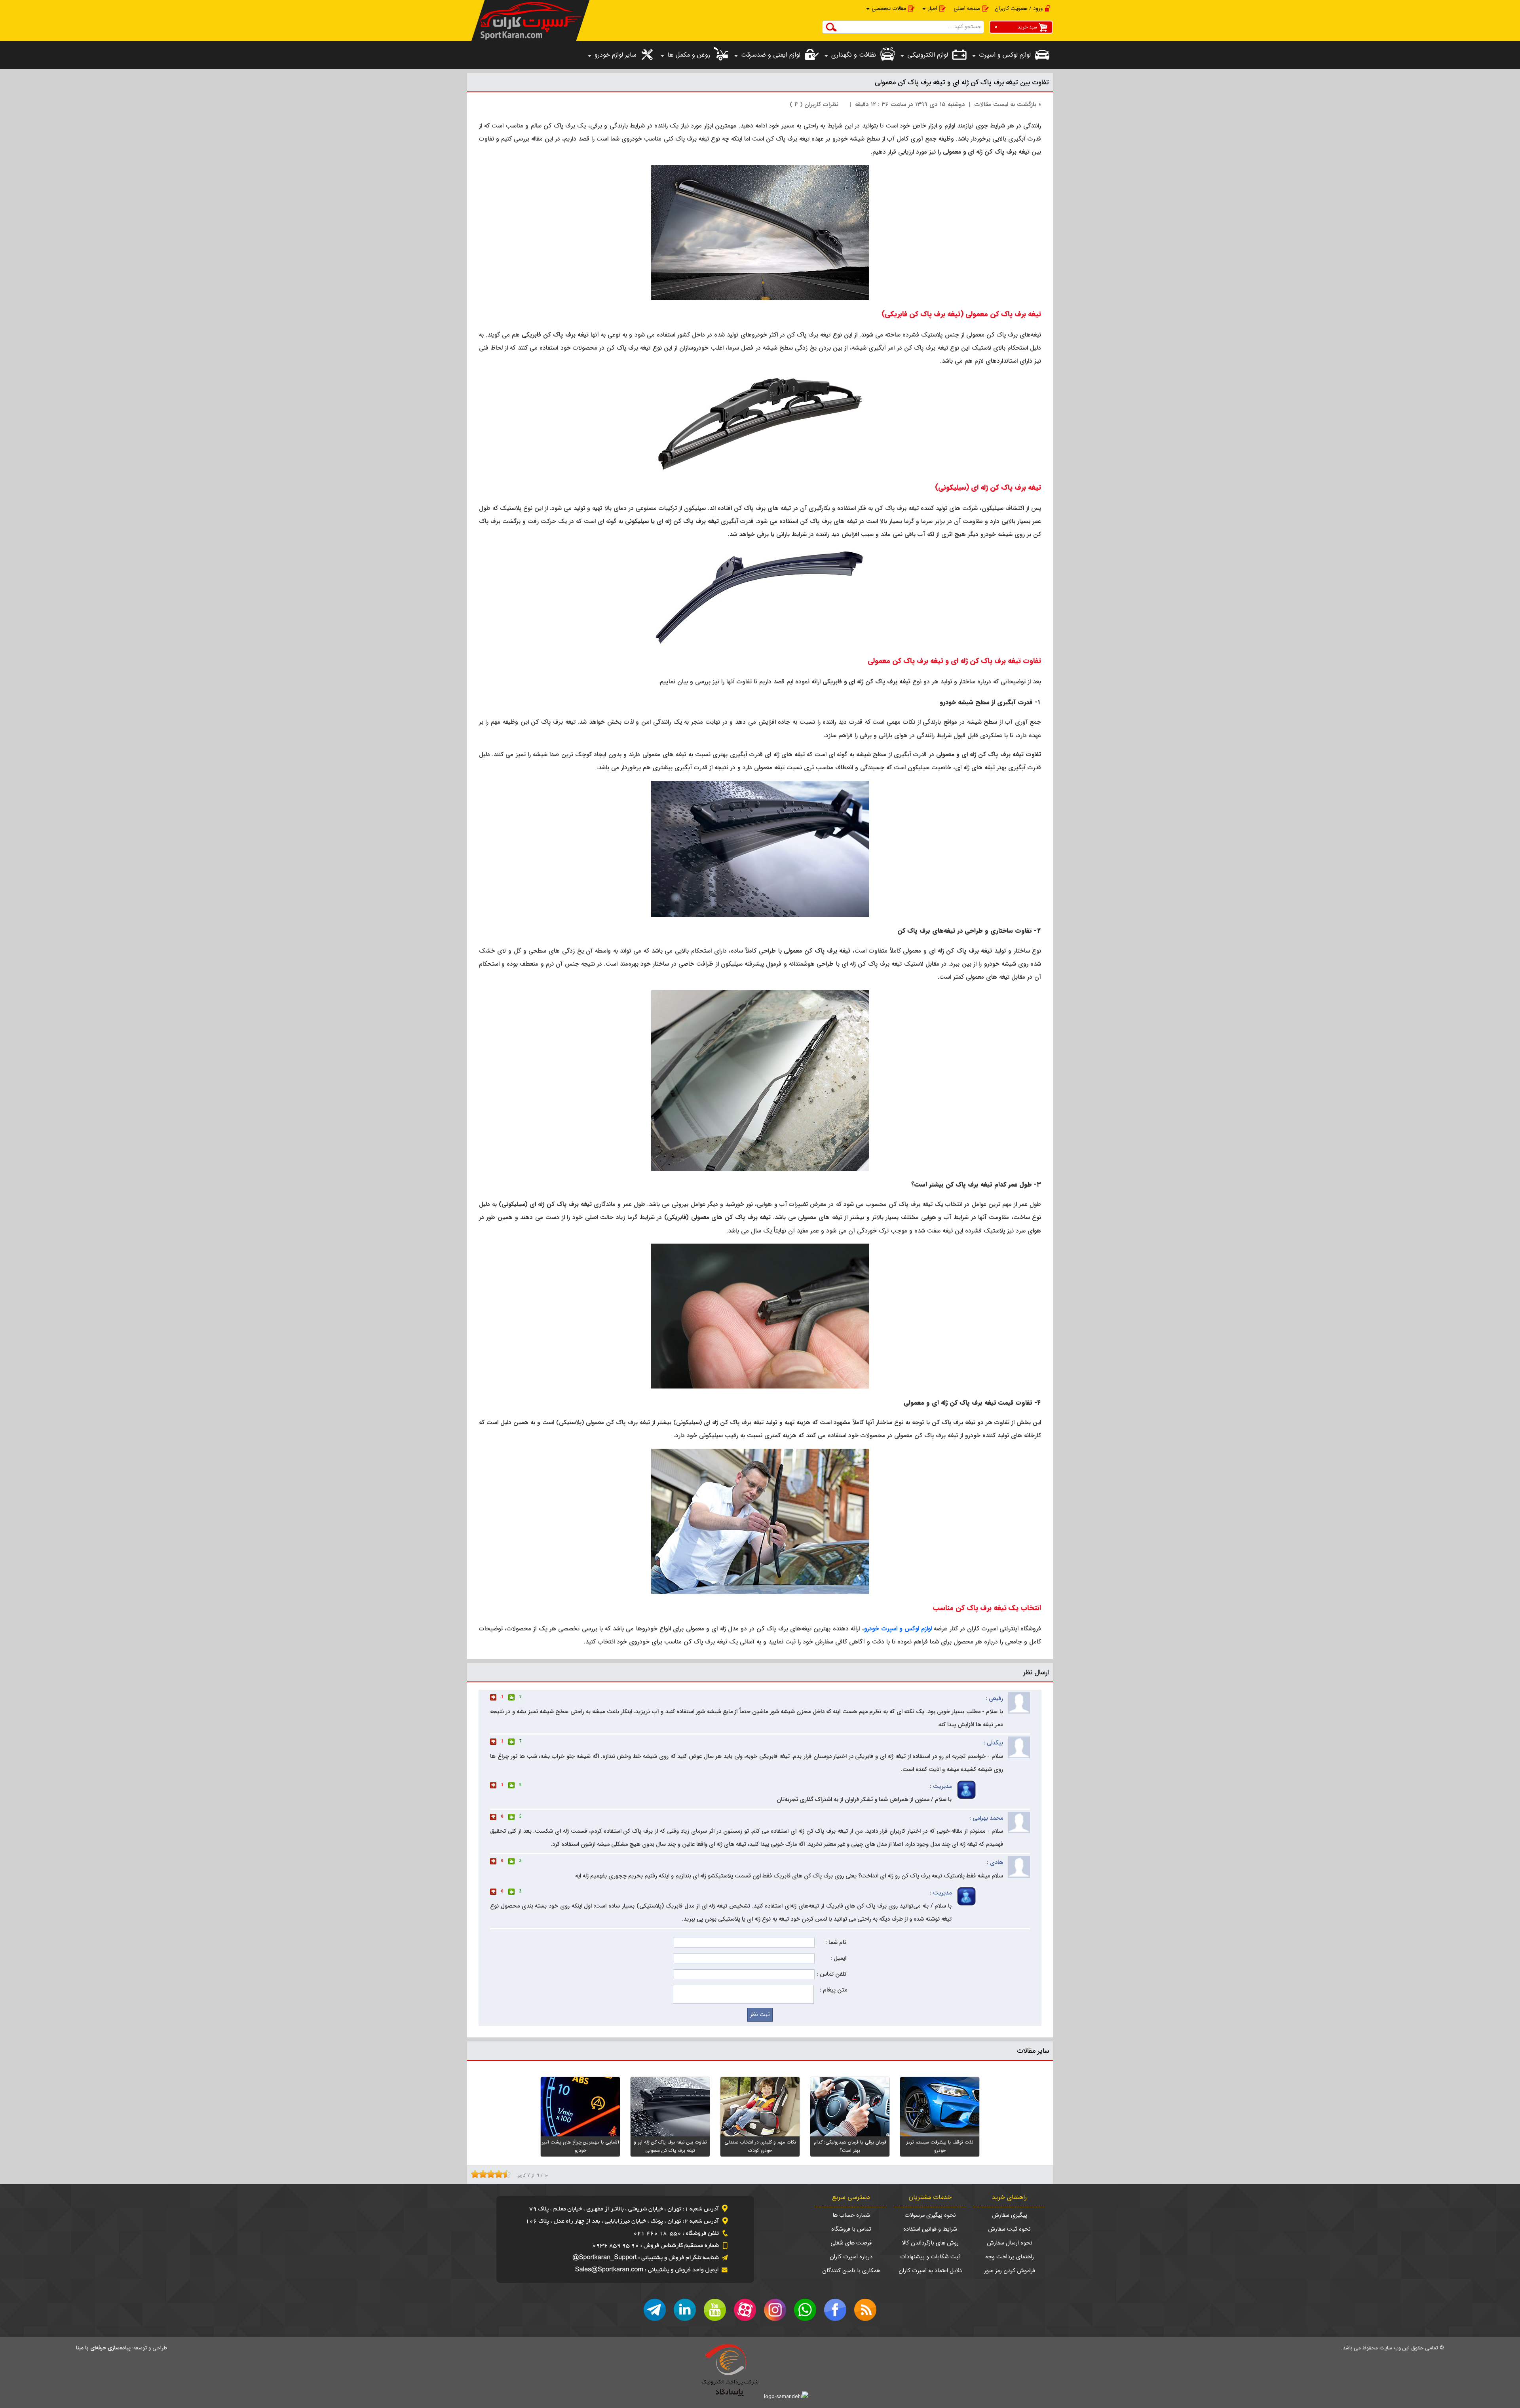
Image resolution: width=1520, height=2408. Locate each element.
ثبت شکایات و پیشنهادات (930, 2257)
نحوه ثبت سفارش (1009, 2229)
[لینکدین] (685, 2310)
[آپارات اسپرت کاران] (745, 2310)
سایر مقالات (1033, 2051)
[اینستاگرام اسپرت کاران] (775, 2310)
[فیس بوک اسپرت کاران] (835, 2310)
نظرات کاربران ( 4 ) (814, 105)
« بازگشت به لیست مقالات (1008, 105)
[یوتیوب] (715, 2310)
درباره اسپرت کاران (851, 2257)
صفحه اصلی (967, 9)
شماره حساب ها (851, 2215)
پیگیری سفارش (1010, 2215)
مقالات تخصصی (889, 9)
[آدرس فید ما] (865, 2310)
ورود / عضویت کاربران (1019, 9)
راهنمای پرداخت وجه (1010, 2257)
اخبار (933, 9)
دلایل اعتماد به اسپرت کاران (930, 2271)
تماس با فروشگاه (851, 2229)
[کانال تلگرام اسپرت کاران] (655, 2310)
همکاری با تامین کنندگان (851, 2271)
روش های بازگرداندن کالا (930, 2243)
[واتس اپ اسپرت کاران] (805, 2310)
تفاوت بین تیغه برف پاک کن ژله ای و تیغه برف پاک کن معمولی (962, 83)
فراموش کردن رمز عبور (1010, 2271)
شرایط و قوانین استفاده (930, 2229)
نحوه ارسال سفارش (1010, 2243)
